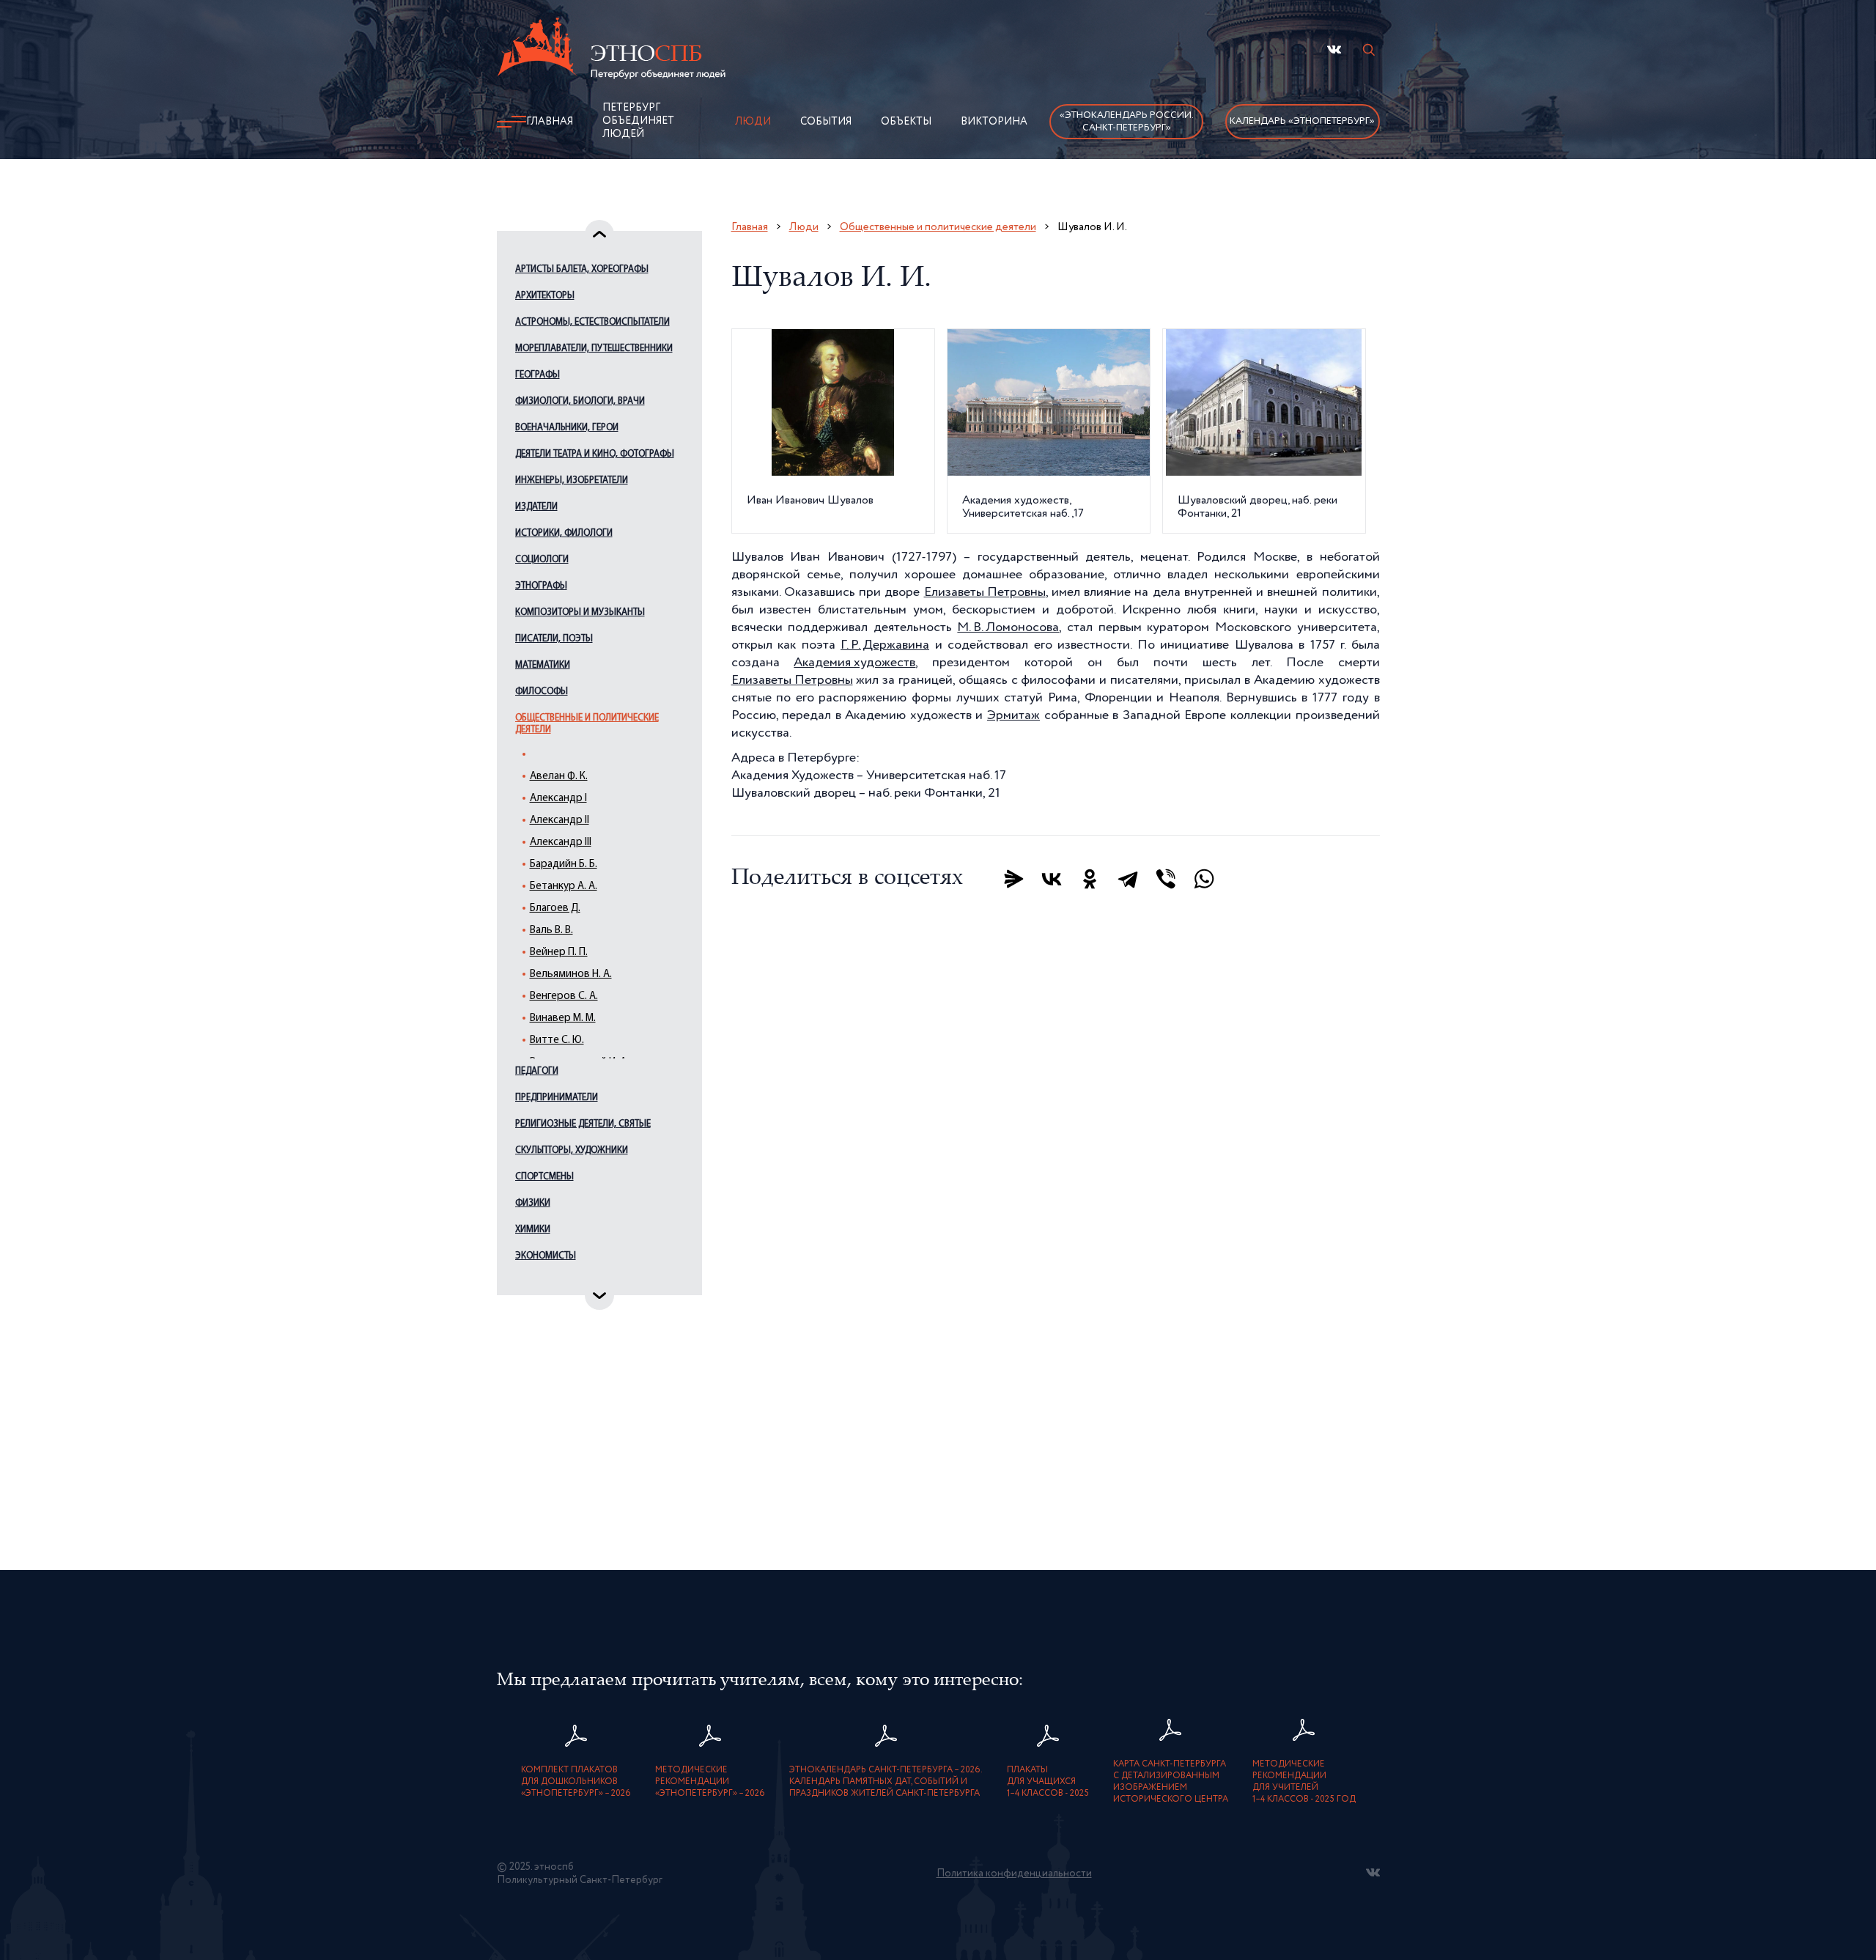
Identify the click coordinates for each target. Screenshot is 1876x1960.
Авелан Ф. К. (559, 777)
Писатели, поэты (554, 639)
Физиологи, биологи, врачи (580, 401)
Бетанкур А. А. (564, 887)
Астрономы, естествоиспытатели (592, 322)
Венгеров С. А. (564, 996)
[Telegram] (1128, 879)
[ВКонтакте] (1052, 879)
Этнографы (541, 586)
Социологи (542, 560)
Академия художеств (854, 663)
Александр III (561, 843)
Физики (533, 1203)
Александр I (558, 799)
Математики (543, 665)
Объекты (906, 122)
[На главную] (611, 51)
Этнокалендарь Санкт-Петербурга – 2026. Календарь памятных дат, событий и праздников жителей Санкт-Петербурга (886, 1782)
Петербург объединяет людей (638, 121)
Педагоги (537, 1071)
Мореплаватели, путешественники (594, 349)
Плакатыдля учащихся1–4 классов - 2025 (1048, 1782)
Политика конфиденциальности (1014, 1874)
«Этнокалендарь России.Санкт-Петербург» (1127, 122)
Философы (542, 692)
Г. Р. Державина (885, 645)
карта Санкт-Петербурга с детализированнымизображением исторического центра (1171, 1782)
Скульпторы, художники (572, 1150)
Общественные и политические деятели (587, 724)
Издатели (536, 507)
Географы (538, 375)
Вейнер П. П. (559, 953)
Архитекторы (545, 296)
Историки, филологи (564, 533)
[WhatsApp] (1204, 879)
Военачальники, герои (567, 428)
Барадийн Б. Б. (564, 865)
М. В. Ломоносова (1008, 627)
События (826, 122)
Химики (533, 1230)
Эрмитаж (1013, 715)
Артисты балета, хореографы (582, 269)
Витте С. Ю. (557, 1040)
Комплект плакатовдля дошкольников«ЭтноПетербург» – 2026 (576, 1782)
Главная (550, 122)
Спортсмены (544, 1177)
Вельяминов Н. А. (571, 975)
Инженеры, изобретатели (572, 480)
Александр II (560, 821)
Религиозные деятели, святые (583, 1124)
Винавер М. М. (563, 1018)
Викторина (994, 122)
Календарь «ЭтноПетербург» (1302, 121)
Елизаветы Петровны (985, 592)
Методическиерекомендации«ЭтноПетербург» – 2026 (710, 1782)
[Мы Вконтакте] (1334, 49)
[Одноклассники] (1090, 879)
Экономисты (546, 1256)
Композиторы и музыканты (580, 612)
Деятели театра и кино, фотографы (595, 454)
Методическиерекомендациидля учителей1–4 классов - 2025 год (1304, 1782)
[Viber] (1166, 879)
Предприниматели (557, 1098)
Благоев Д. (555, 909)
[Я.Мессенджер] (1013, 879)
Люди (753, 122)
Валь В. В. (551, 931)
